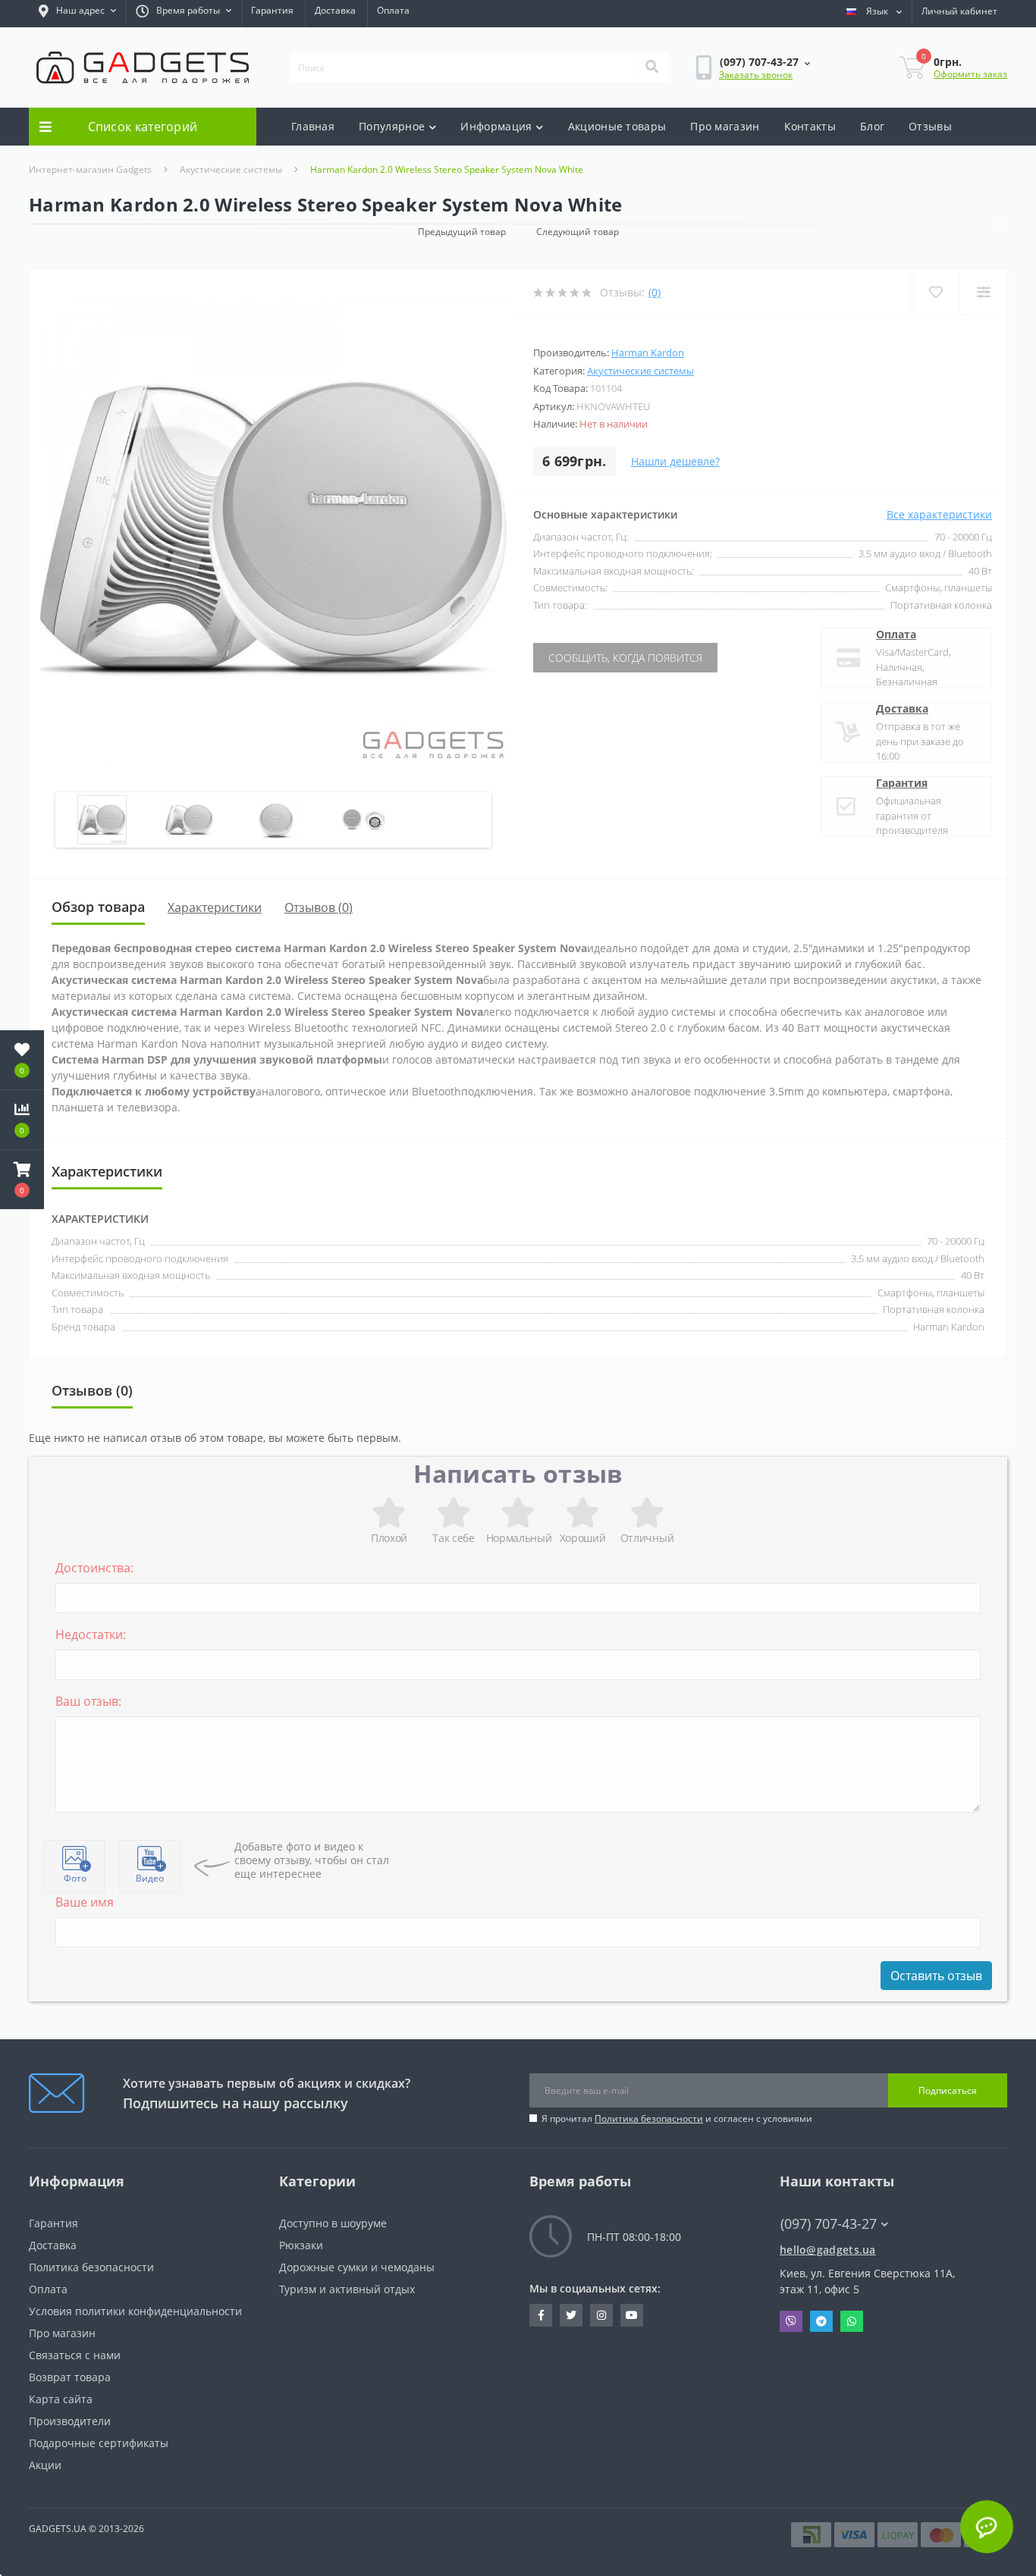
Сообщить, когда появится (625, 658)
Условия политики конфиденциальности (135, 2311)
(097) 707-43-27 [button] (829, 2224)
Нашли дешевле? (675, 461)
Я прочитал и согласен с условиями (677, 2118)
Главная (313, 126)
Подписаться (948, 2090)
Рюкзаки (301, 2245)
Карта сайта (61, 2399)
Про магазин (725, 126)
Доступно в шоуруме (333, 2223)
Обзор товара (98, 907)
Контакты (810, 126)
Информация (496, 126)
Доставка (335, 10)
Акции (45, 2465)
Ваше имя (85, 1902)
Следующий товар (578, 232)
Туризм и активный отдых (347, 2289)
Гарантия (272, 10)
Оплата (393, 10)
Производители (70, 2421)
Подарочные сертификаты (99, 2443)
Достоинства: (94, 1568)
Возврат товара (70, 2377)
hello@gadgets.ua (828, 2250)
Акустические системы (231, 169)
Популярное (392, 126)
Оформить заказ (970, 74)
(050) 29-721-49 (821, 2238)
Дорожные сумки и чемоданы (357, 2267)
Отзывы (930, 126)
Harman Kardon (648, 353)
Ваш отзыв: (88, 1701)
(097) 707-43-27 (821, 2201)
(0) (655, 292)
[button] (77, 14)
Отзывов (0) (319, 907)
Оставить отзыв (936, 1976)
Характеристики (215, 907)
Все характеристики (939, 514)
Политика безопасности (649, 2118)
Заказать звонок (756, 75)
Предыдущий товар (462, 232)
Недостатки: (91, 1634)
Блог (872, 126)
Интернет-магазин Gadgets (90, 169)
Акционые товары (617, 126)
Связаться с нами (75, 2355)
